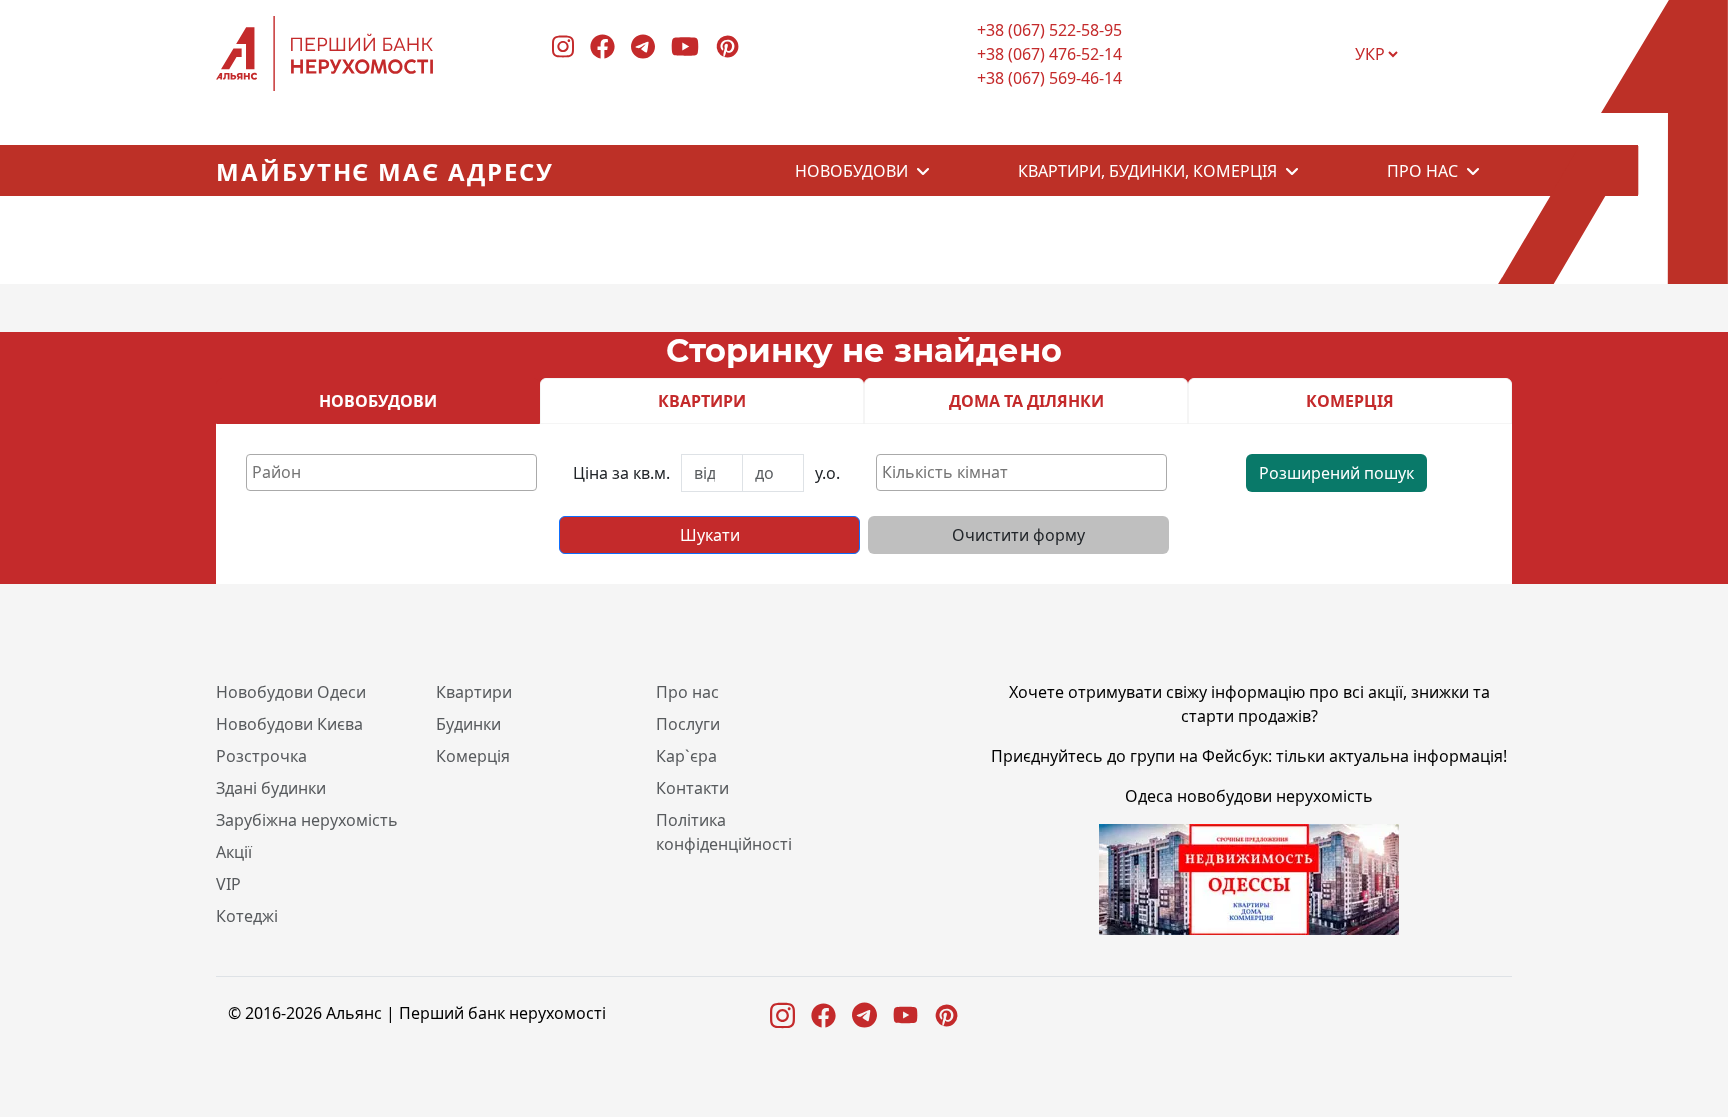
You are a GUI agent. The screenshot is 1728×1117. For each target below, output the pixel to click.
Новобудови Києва (289, 724)
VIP (228, 884)
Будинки (468, 724)
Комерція (473, 756)
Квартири (474, 692)
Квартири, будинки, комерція (1147, 171)
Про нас (1422, 171)
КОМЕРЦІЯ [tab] (1350, 401)
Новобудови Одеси (291, 692)
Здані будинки (271, 788)
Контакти (692, 788)
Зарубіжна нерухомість (307, 820)
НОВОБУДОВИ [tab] (378, 401)
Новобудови (851, 171)
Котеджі (247, 916)
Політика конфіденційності (724, 832)
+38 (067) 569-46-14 (1049, 78)
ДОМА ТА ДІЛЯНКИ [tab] (1026, 401)
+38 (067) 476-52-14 (1049, 54)
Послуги (688, 724)
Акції (234, 852)
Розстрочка (261, 756)
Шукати (710, 535)
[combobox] (391, 472)
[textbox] (396, 472)
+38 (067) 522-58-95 (1049, 30)
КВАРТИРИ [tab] (702, 401)
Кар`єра (686, 756)
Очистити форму (1018, 535)
